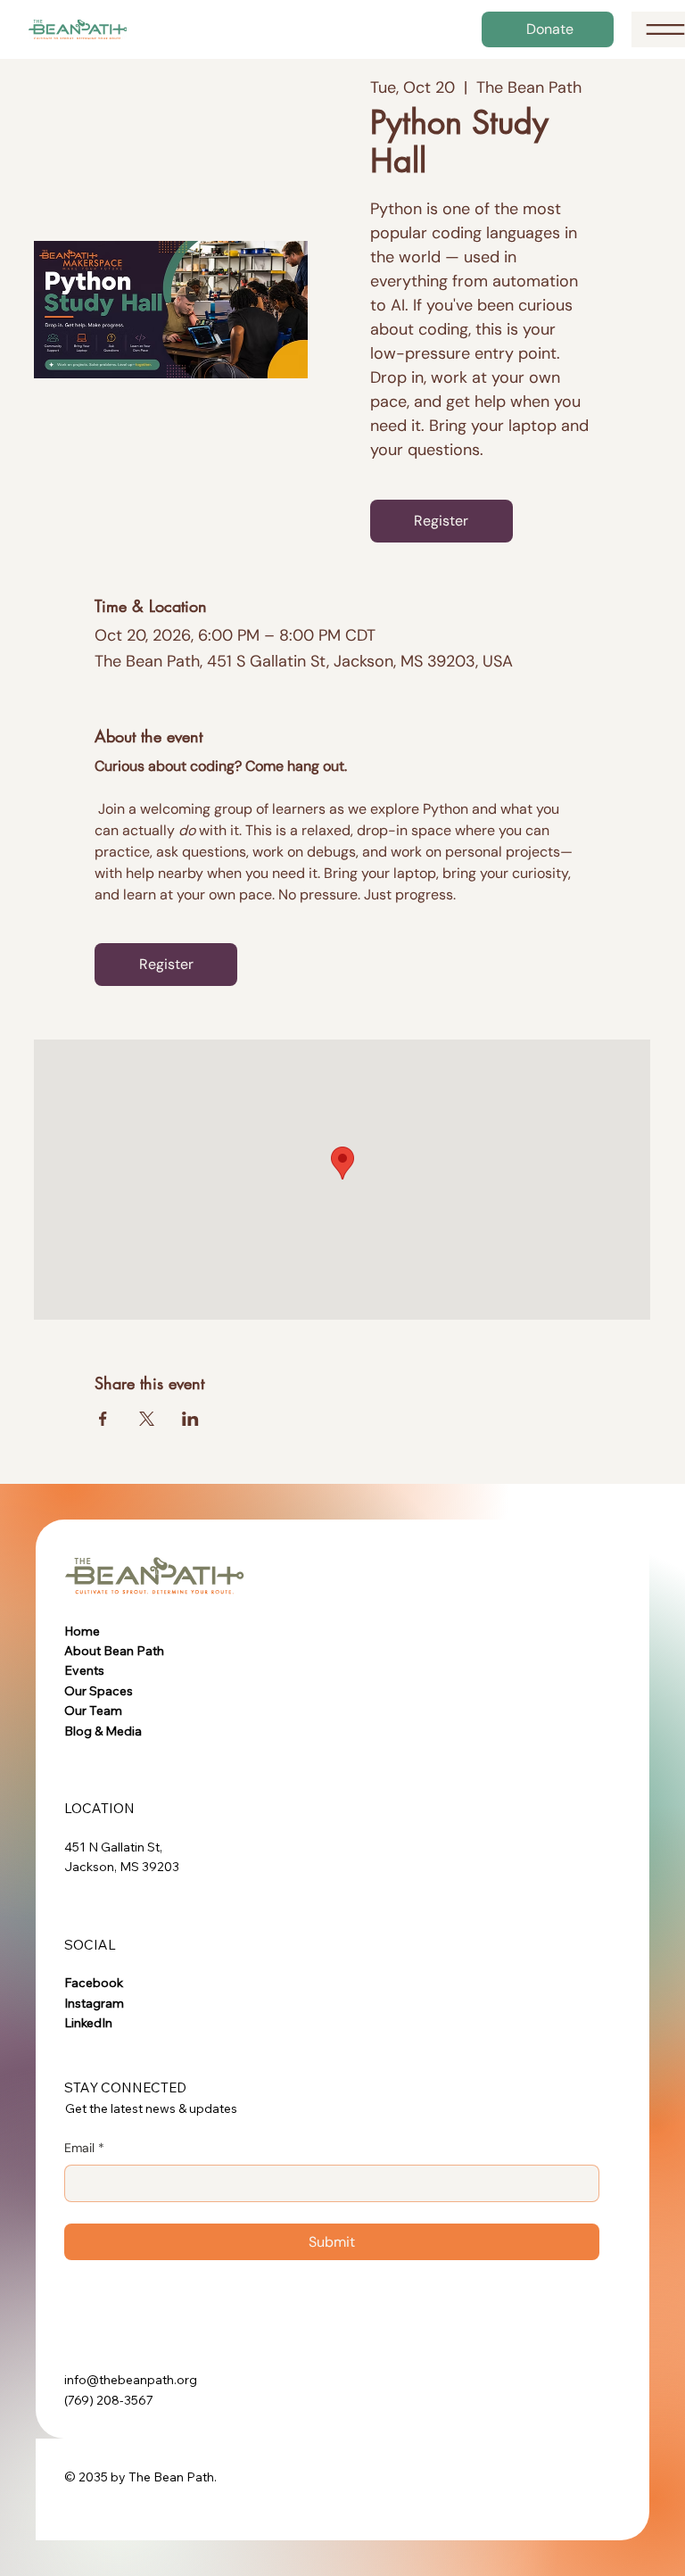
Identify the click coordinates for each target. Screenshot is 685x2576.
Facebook (94, 1983)
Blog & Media (103, 1731)
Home (82, 1631)
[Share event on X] (147, 1419)
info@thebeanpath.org (131, 2380)
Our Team (93, 1710)
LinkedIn (88, 2023)
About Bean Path (114, 1651)
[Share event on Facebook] (103, 1419)
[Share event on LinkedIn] (190, 1419)
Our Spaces (99, 1691)
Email (84, 2148)
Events (84, 1670)
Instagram (94, 2003)
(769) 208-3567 (109, 2400)
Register (441, 521)
